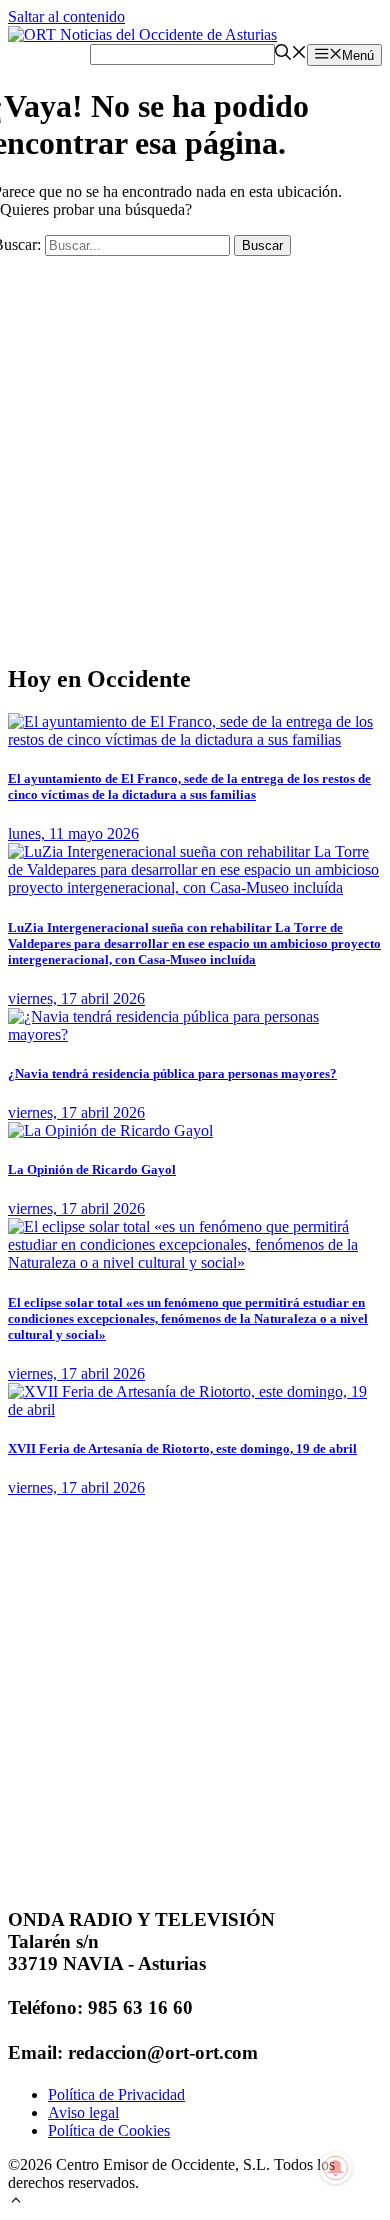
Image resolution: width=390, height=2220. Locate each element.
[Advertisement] (195, 451)
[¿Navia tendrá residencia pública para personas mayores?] (195, 1034)
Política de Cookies (109, 2130)
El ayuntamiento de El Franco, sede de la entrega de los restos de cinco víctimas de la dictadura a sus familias (189, 786)
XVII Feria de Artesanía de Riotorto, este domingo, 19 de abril (182, 1448)
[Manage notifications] (336, 2168)
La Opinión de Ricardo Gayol (92, 1169)
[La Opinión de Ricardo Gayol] (110, 1130)
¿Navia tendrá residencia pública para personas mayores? (172, 1073)
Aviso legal (83, 2112)
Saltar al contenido (66, 16)
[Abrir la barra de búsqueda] (291, 54)
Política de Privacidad (116, 2094)
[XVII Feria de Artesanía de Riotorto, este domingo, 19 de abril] (195, 1409)
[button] (16, 2202)
